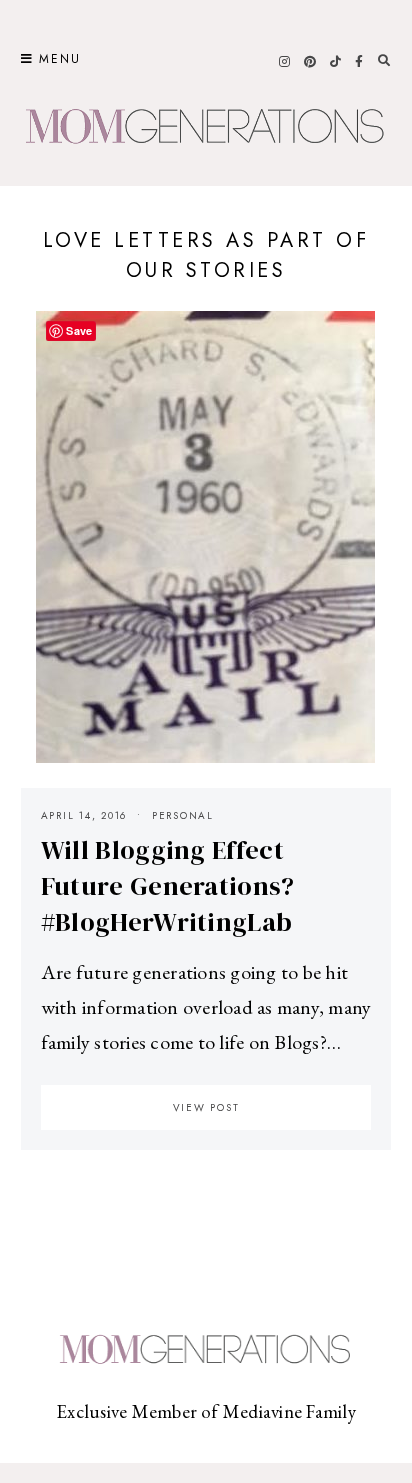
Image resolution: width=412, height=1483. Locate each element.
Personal (183, 815)
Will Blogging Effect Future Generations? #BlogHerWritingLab (168, 886)
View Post (206, 1107)
